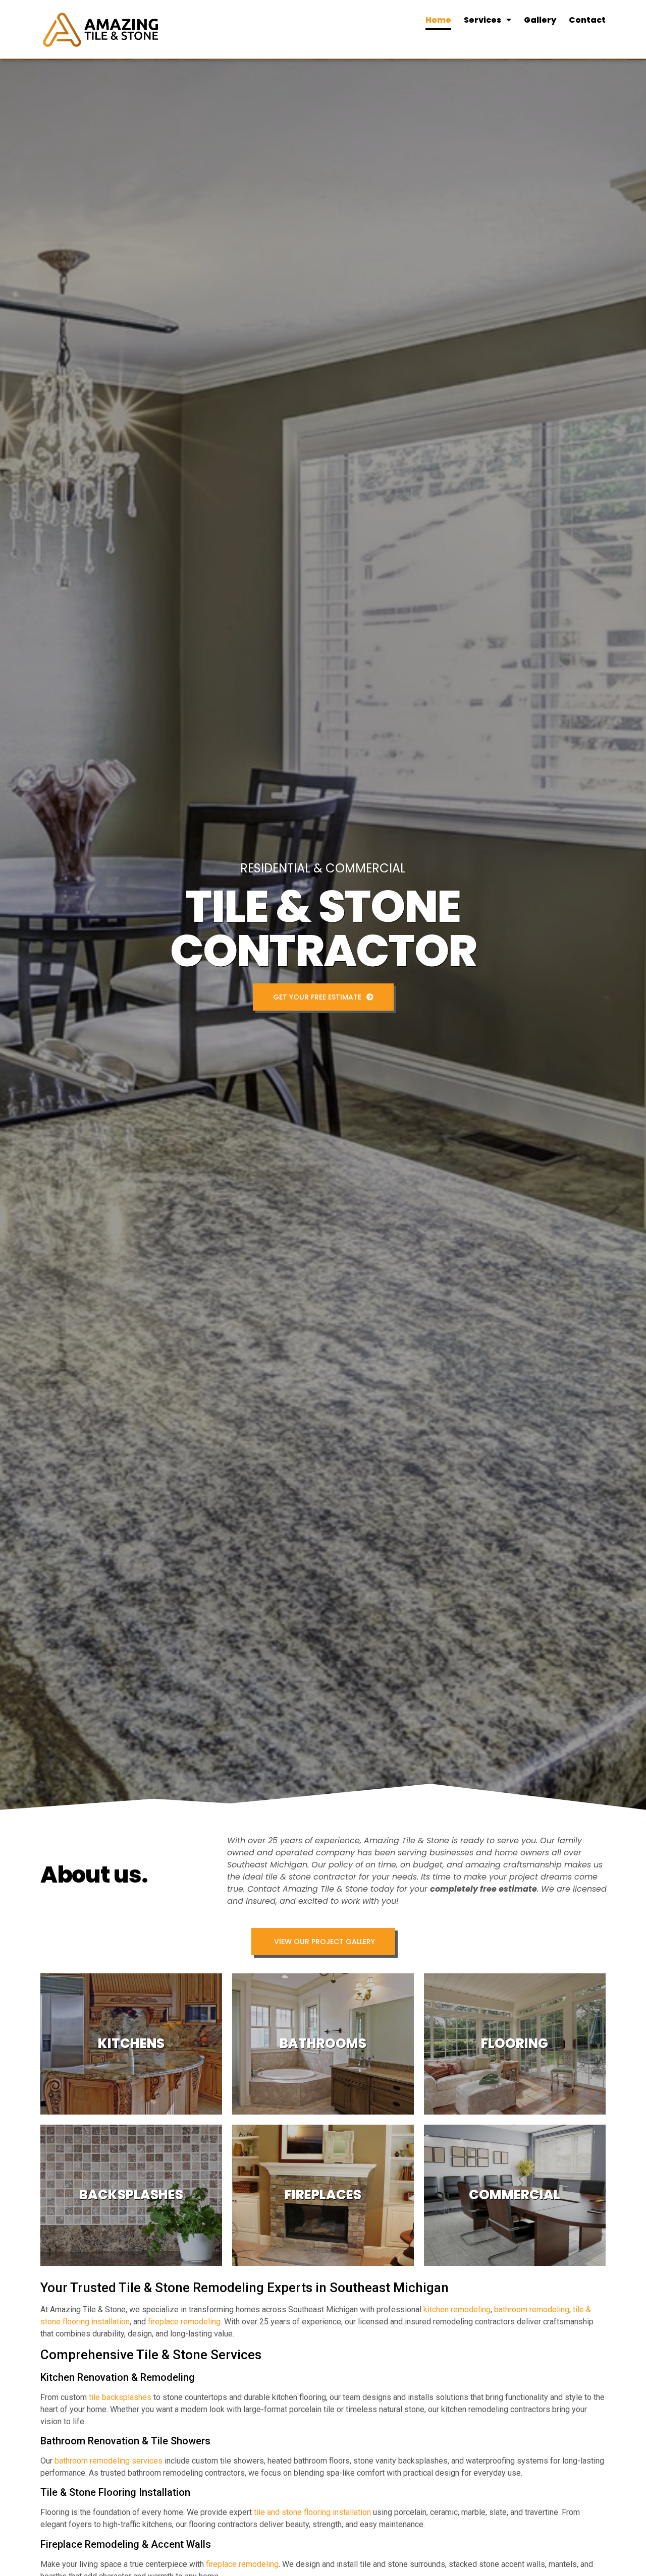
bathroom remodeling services (109, 2461)
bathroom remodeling (532, 2309)
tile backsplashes (120, 2397)
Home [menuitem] (438, 20)
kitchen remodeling (457, 2309)
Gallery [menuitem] (540, 20)
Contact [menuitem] (587, 20)
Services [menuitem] (482, 20)
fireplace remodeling (184, 2322)
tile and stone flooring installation (312, 2512)
